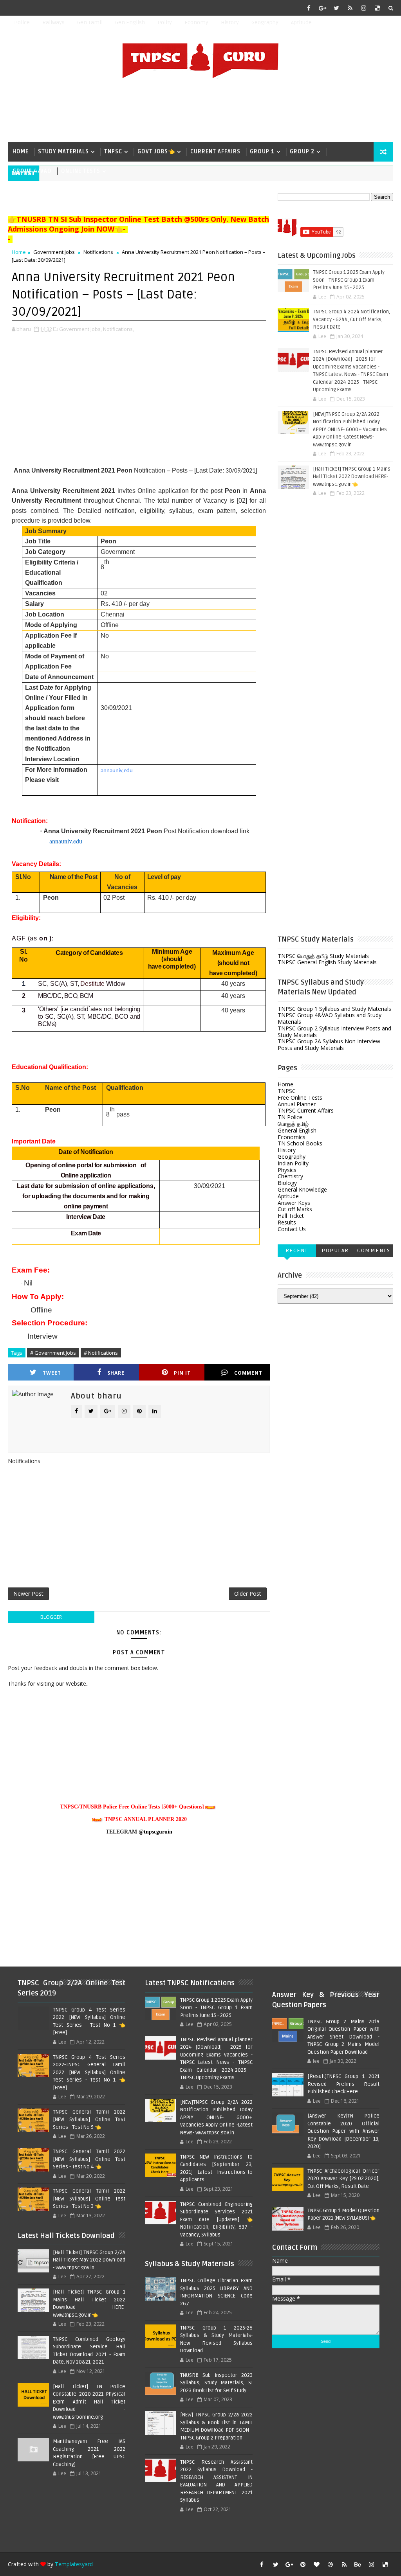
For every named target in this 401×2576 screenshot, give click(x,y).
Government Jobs (54, 252)
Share (116, 1373)
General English (297, 1130)
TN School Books (300, 1143)
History (230, 22)
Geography (265, 22)
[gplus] (323, 8)
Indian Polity (293, 1163)
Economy (196, 22)
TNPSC (113, 152)
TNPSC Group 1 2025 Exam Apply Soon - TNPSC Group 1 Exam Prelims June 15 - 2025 (349, 280)
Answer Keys (294, 1203)
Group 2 (302, 152)
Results (287, 1222)
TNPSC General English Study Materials (327, 962)
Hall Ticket (291, 1216)
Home (21, 152)
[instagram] (364, 8)
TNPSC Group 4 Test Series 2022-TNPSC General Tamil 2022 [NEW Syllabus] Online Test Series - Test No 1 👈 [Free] (89, 2073)
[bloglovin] (317, 2564)
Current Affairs (215, 152)
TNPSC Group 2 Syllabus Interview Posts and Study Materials (334, 1032)
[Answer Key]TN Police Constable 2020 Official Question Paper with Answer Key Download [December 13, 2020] (344, 2131)
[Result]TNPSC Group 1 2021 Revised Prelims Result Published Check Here (344, 2084)
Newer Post (28, 1594)
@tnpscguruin (155, 1832)
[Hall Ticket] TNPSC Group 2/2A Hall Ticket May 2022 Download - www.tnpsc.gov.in (89, 2260)
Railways (53, 22)
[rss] (350, 8)
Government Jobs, (80, 329)
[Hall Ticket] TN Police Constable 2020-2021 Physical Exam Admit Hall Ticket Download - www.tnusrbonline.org (89, 2402)
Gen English (130, 22)
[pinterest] (303, 2564)
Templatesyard (74, 2564)
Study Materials (63, 152)
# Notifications (101, 1353)
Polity (165, 22)
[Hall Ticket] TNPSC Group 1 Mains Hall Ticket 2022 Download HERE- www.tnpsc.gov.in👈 (352, 477)
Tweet (52, 1373)
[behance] (358, 2564)
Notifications (98, 252)
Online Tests (81, 171)
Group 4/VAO (32, 171)
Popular (335, 1250)
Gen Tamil (90, 22)
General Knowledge (302, 1189)
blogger (51, 1617)
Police (22, 22)
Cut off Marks (295, 1209)
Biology (287, 1183)
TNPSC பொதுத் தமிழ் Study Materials (323, 956)
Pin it (182, 1373)
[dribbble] (331, 2564)
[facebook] (309, 8)
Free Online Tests (300, 1097)
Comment (248, 1373)
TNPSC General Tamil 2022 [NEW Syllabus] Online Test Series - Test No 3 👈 (89, 2199)
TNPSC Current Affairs (306, 1110)
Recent (297, 1250)
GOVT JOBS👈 (156, 152)
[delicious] (378, 8)
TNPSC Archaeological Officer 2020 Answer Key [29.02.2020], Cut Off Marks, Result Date (344, 2179)
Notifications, (118, 329)
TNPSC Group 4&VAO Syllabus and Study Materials (330, 1018)
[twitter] (336, 8)
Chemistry (290, 1176)
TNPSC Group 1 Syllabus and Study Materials (334, 1009)
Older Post (248, 1594)
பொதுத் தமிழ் (293, 1124)
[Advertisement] (200, 111)
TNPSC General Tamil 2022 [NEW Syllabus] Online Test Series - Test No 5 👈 (89, 2120)
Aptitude (301, 22)
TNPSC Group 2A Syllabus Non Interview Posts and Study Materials (329, 1044)
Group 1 (262, 152)
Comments (374, 1250)
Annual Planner (297, 1104)
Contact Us (292, 1229)
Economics (292, 1137)
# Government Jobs (53, 1353)
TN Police (290, 1117)
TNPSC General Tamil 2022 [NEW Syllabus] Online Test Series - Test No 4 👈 (89, 2159)
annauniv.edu (117, 771)
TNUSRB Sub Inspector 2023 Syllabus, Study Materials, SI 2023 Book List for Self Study (216, 2383)
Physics (287, 1170)
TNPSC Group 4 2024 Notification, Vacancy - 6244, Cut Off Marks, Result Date (351, 319)
